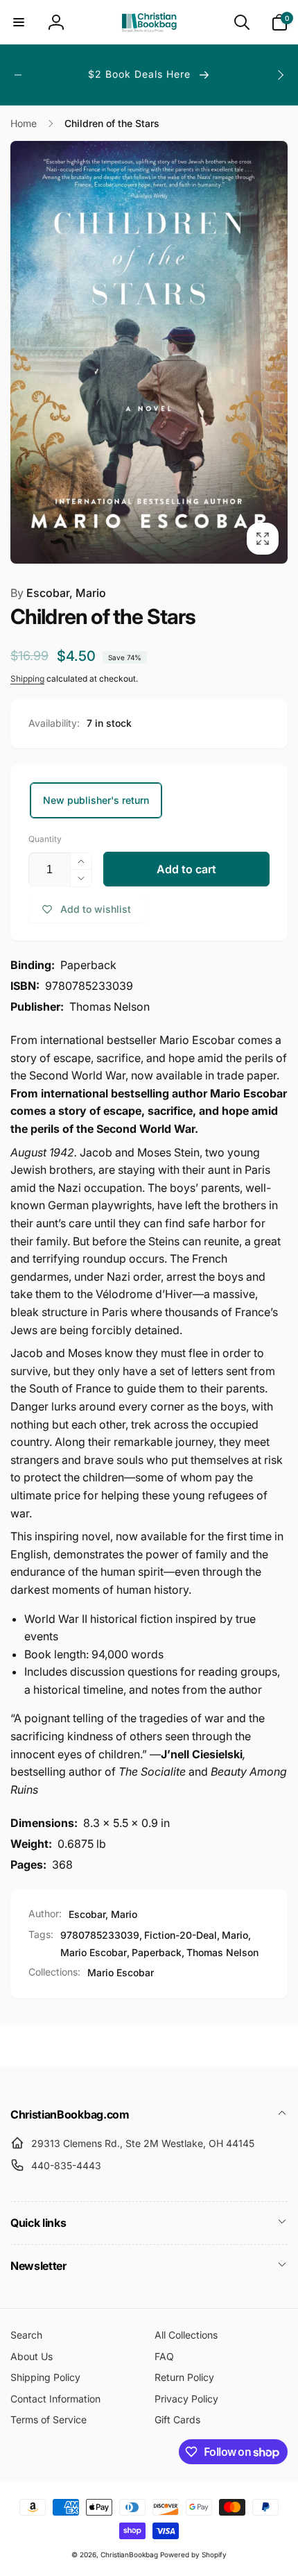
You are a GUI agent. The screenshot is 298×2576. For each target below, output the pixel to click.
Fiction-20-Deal (181, 1935)
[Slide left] (18, 75)
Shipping (27, 679)
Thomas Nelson (222, 1952)
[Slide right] (280, 75)
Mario (235, 1935)
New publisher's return (96, 800)
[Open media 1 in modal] (149, 352)
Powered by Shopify (193, 2554)
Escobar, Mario (58, 593)
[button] (19, 22)
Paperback (157, 1952)
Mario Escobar (94, 1952)
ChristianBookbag (129, 2554)
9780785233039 (100, 1935)
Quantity (45, 839)
